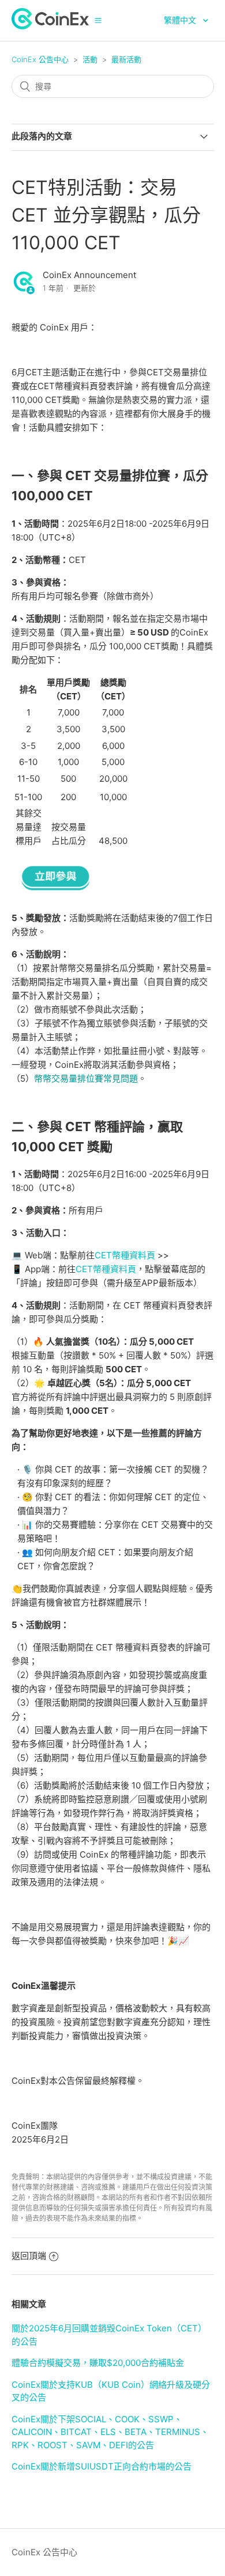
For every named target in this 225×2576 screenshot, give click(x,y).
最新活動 (126, 59)
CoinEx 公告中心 (40, 59)
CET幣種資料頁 (125, 1255)
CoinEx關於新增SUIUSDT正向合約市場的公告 (102, 2466)
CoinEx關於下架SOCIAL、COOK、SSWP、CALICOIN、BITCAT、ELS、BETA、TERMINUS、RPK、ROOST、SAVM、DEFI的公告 (110, 2432)
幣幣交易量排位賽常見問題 (86, 1078)
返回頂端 (29, 2256)
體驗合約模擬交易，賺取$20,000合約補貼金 (98, 2363)
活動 (90, 59)
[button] (98, 20)
